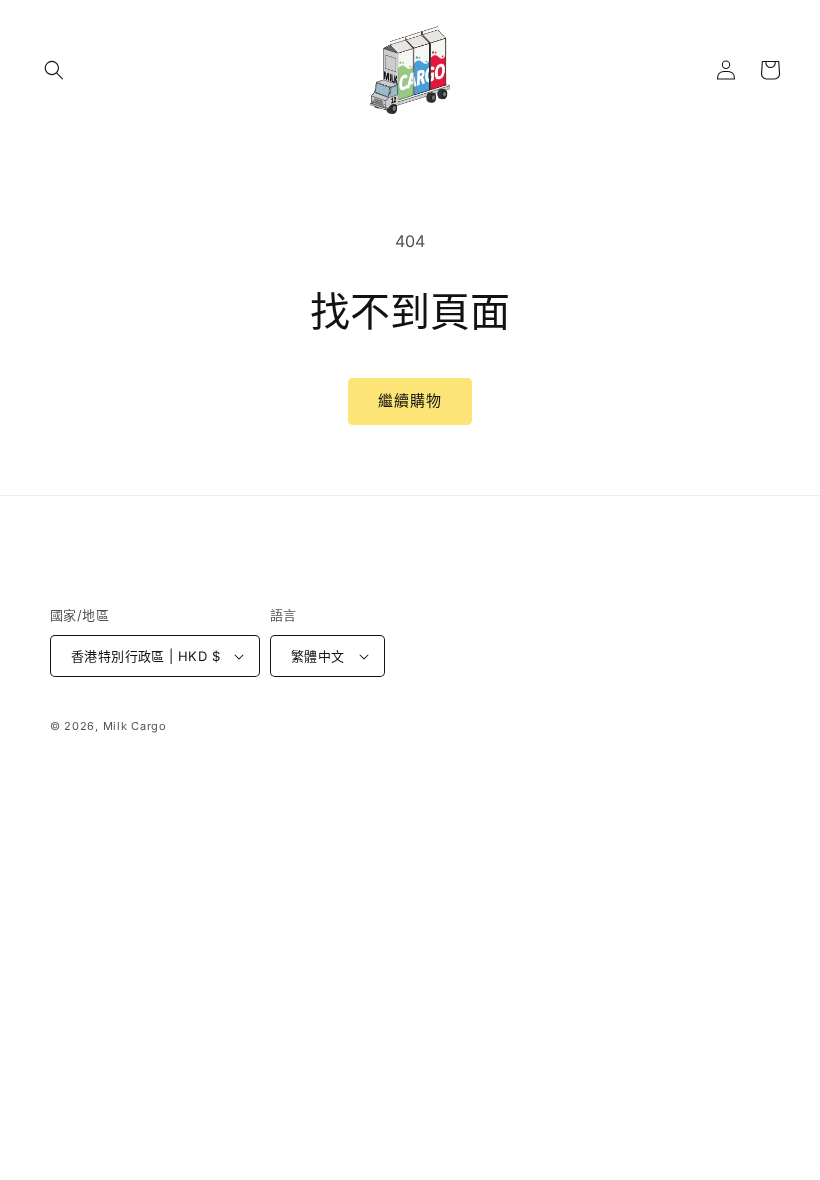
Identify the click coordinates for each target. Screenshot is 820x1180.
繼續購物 (410, 400)
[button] (54, 70)
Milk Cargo (135, 726)
